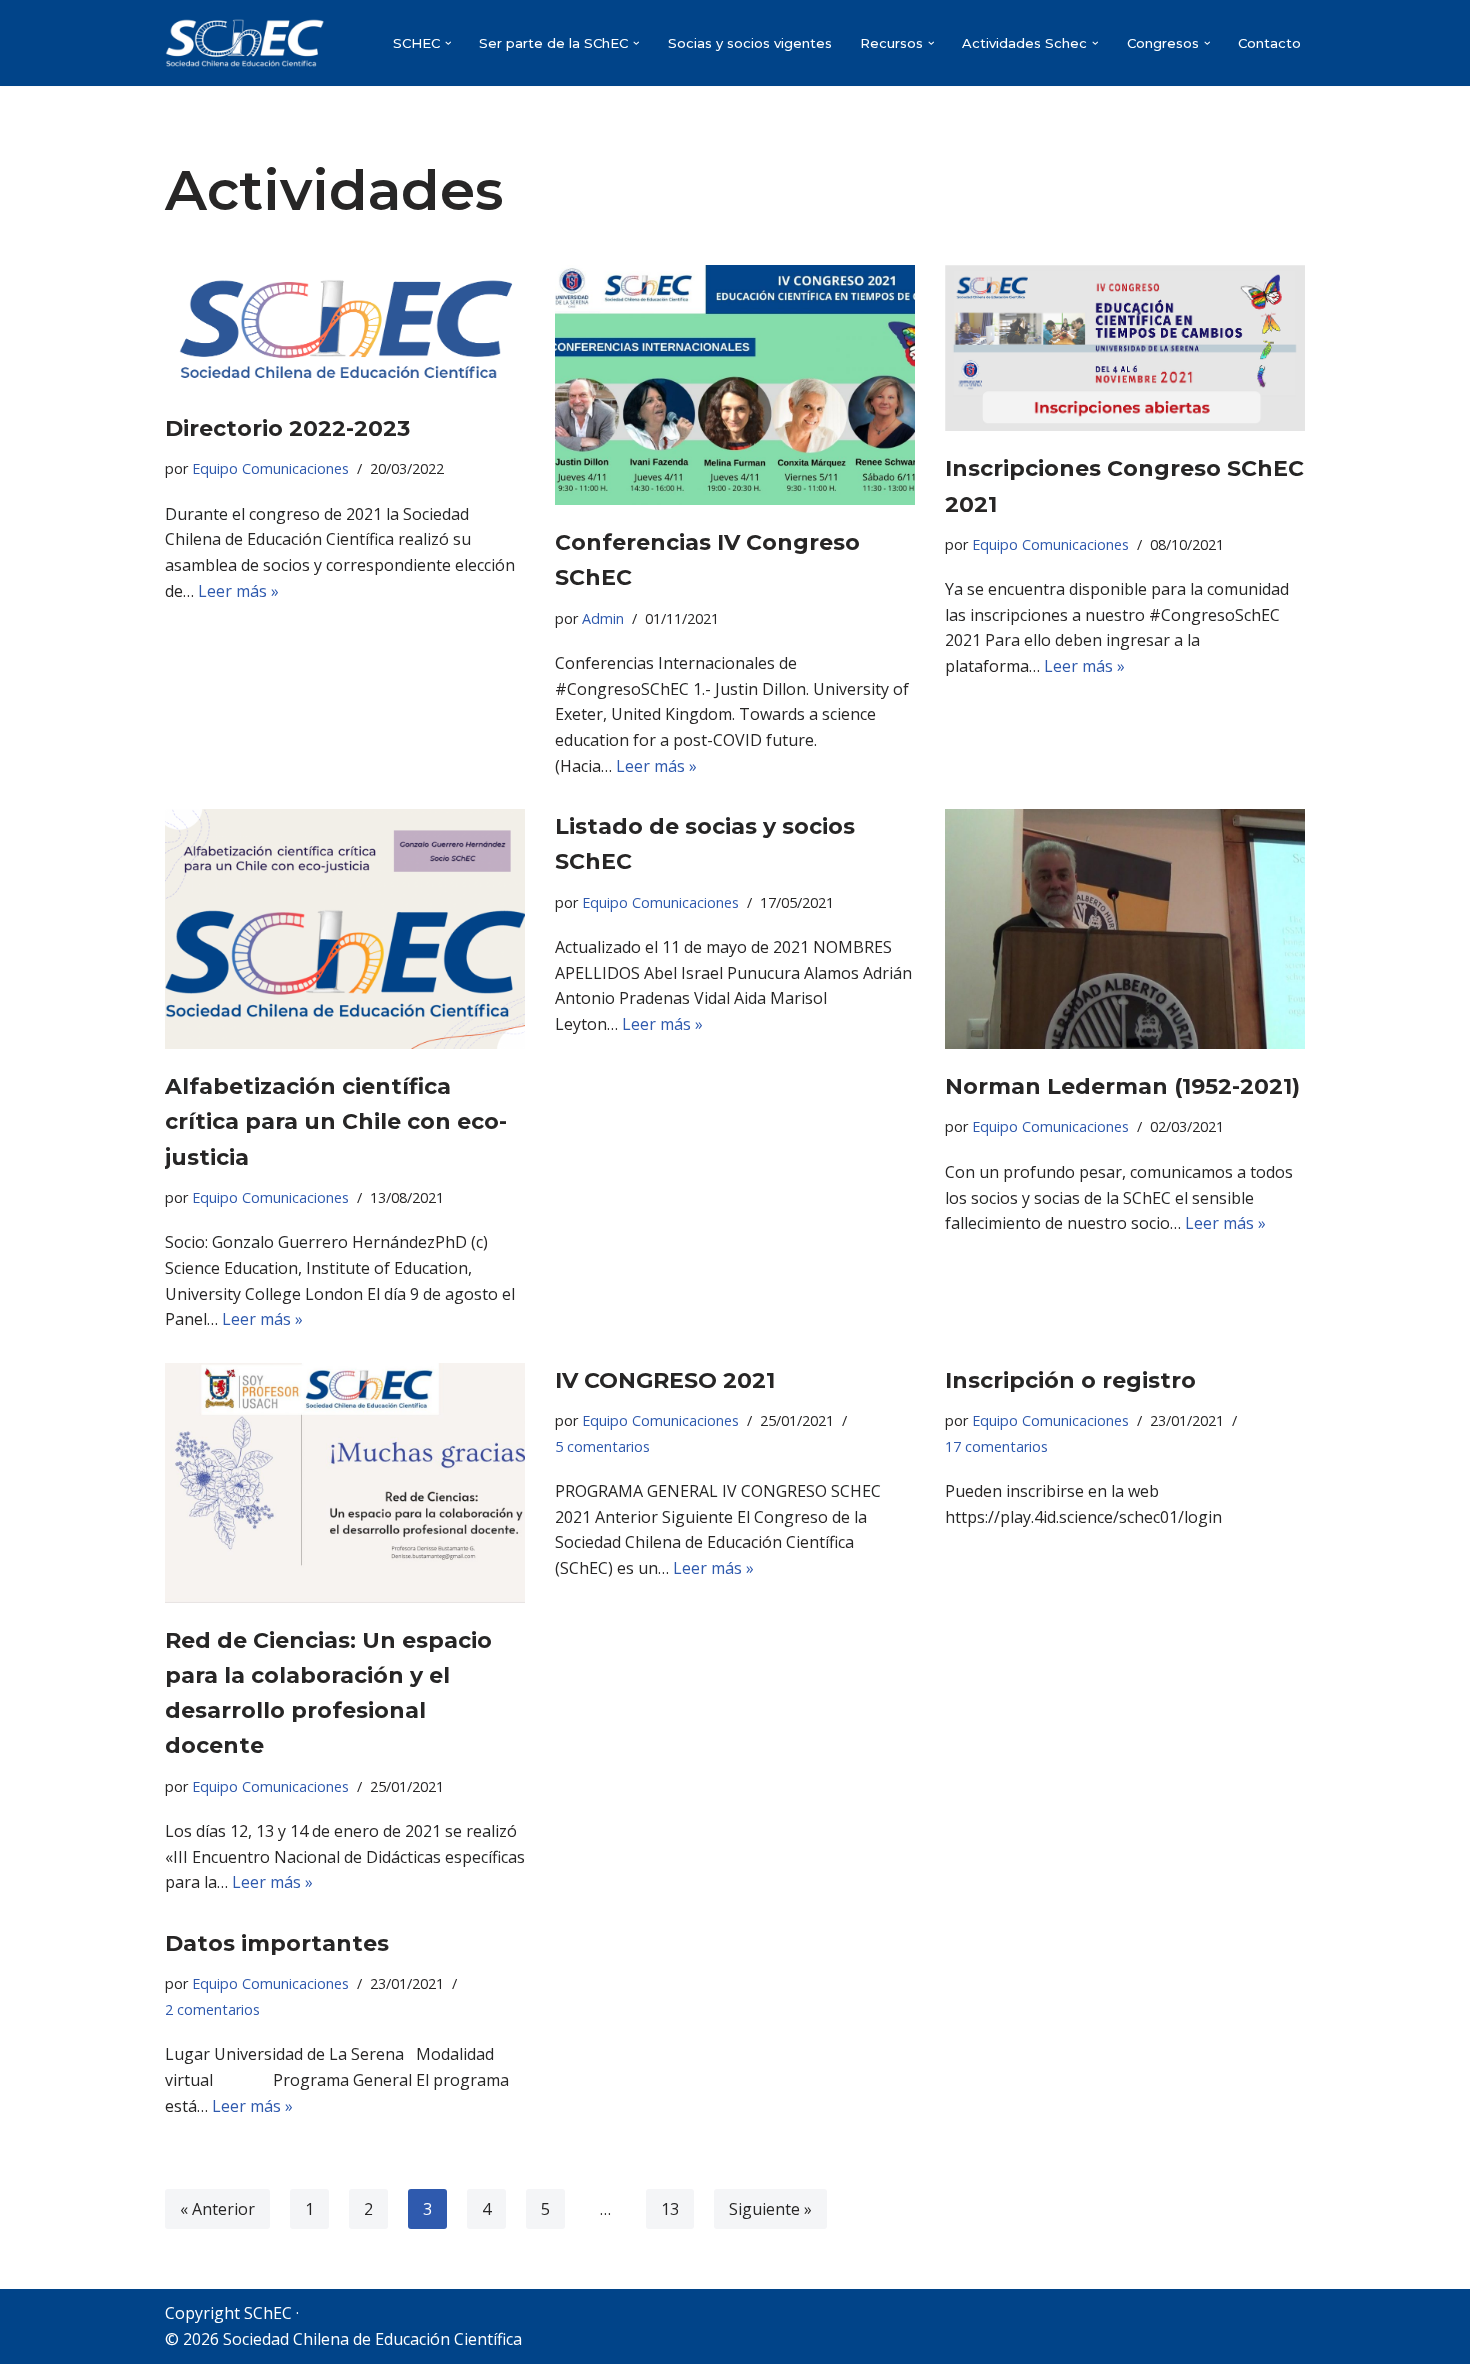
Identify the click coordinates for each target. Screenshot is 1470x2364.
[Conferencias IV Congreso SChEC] (735, 385)
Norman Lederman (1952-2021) (1122, 1086)
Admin (603, 618)
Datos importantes (277, 1943)
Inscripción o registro (1070, 1380)
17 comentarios (996, 1446)
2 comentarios (212, 2009)
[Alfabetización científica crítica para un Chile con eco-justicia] (345, 929)
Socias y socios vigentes (750, 43)
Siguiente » (770, 2209)
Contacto (1269, 43)
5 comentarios (602, 1446)
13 (670, 2209)
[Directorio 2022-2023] (345, 328)
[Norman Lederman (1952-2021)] (1125, 929)
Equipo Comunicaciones (270, 468)
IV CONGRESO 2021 (665, 1380)
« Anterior (217, 2209)
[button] (448, 43)
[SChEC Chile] (245, 43)
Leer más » (238, 591)
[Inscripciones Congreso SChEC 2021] (1125, 348)
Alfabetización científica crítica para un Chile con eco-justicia (336, 1121)
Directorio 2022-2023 (287, 428)
